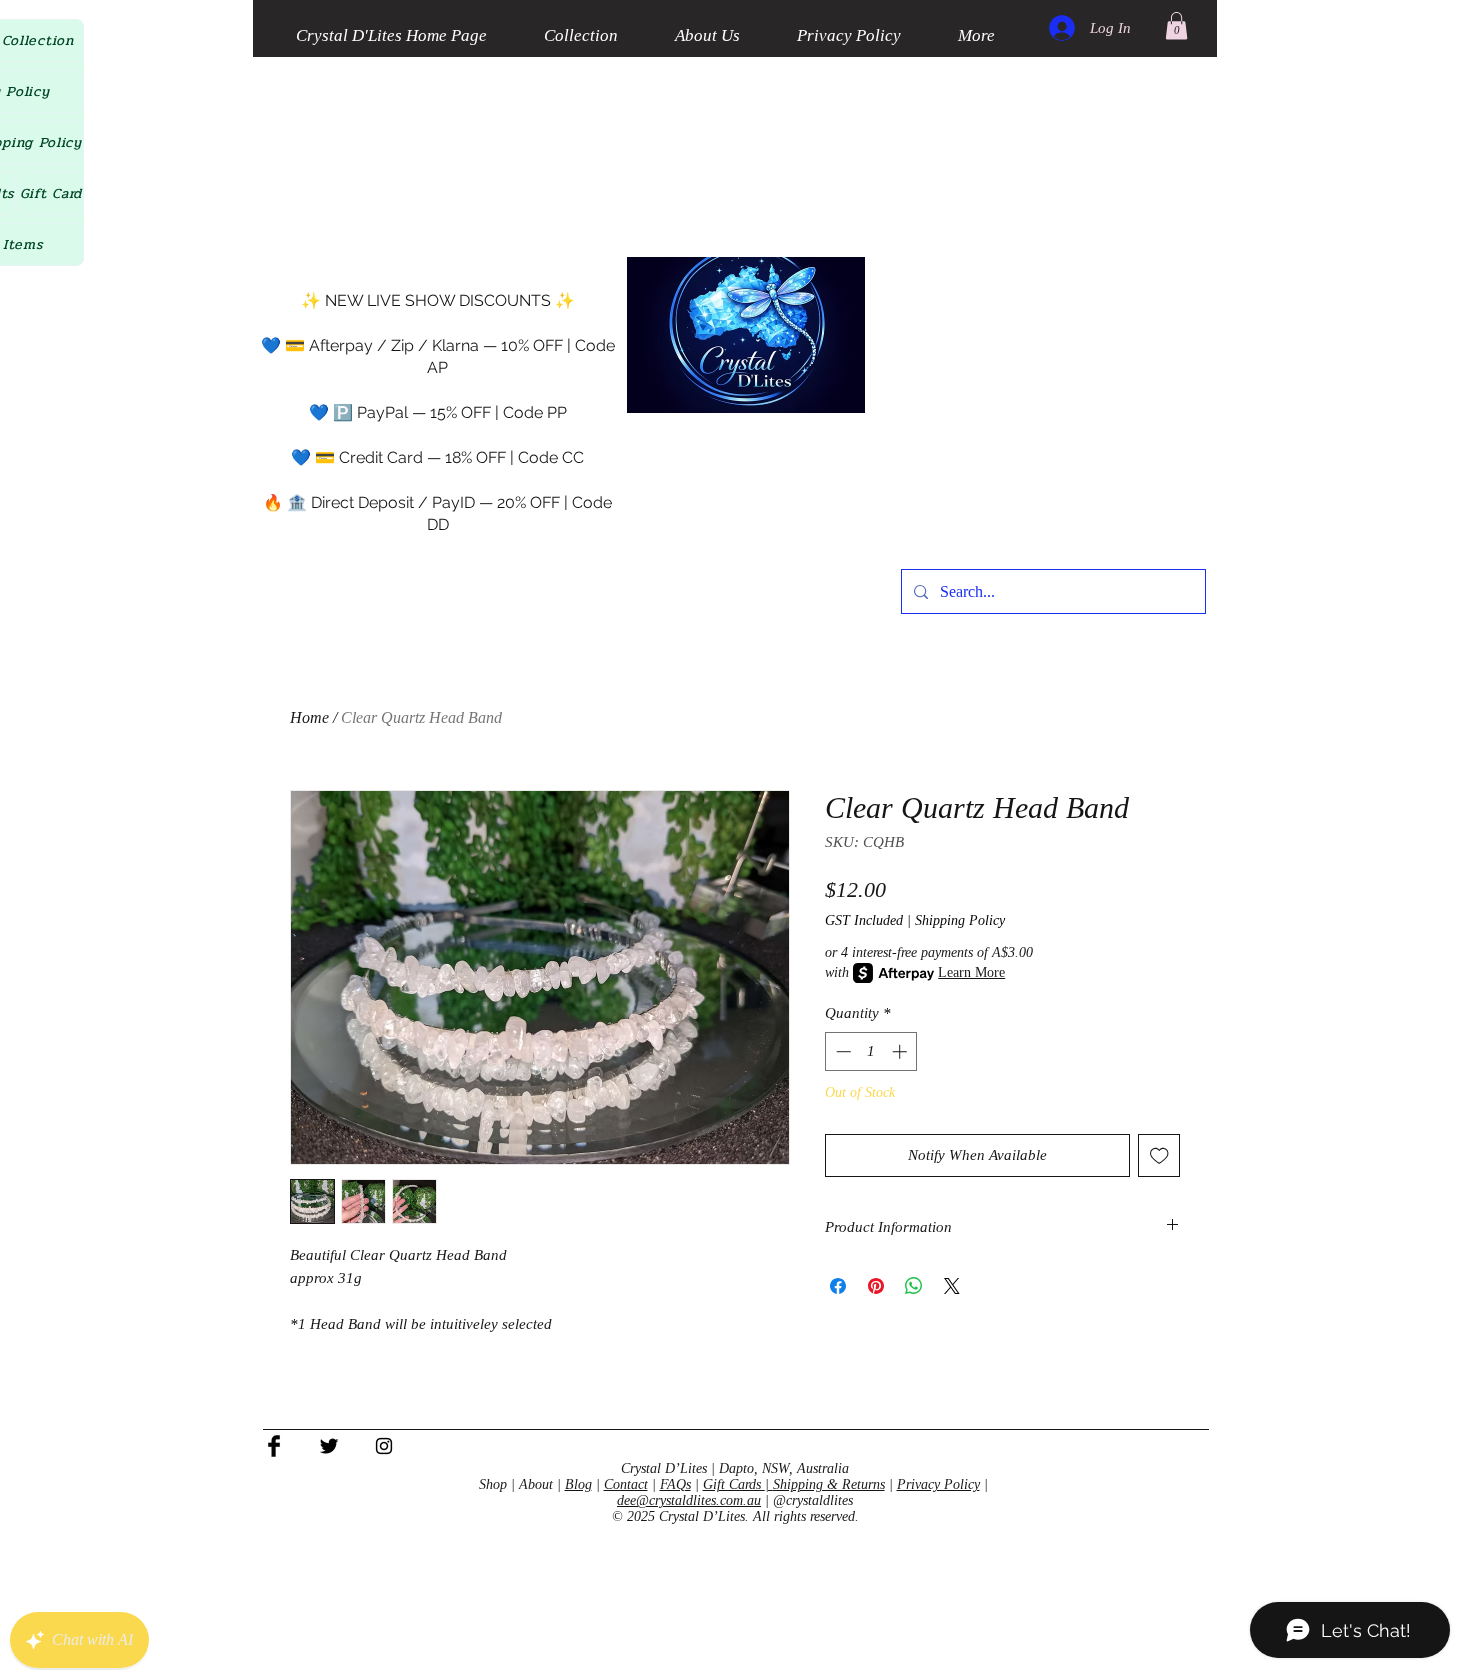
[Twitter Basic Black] (329, 1446)
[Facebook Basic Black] (274, 1446)
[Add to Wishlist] (1159, 1155)
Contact (626, 1484)
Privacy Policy (938, 1484)
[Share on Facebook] (838, 1286)
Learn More (971, 972)
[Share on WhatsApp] (914, 1286)
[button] (1176, 25)
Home (309, 717)
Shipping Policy (960, 920)
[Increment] (901, 1051)
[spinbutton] (871, 1051)
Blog (578, 1484)
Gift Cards (734, 1484)
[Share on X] (952, 1286)
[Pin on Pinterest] (876, 1286)
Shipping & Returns (829, 1484)
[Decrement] (841, 1051)
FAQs (675, 1484)
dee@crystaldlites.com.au (689, 1500)
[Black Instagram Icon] (384, 1446)
